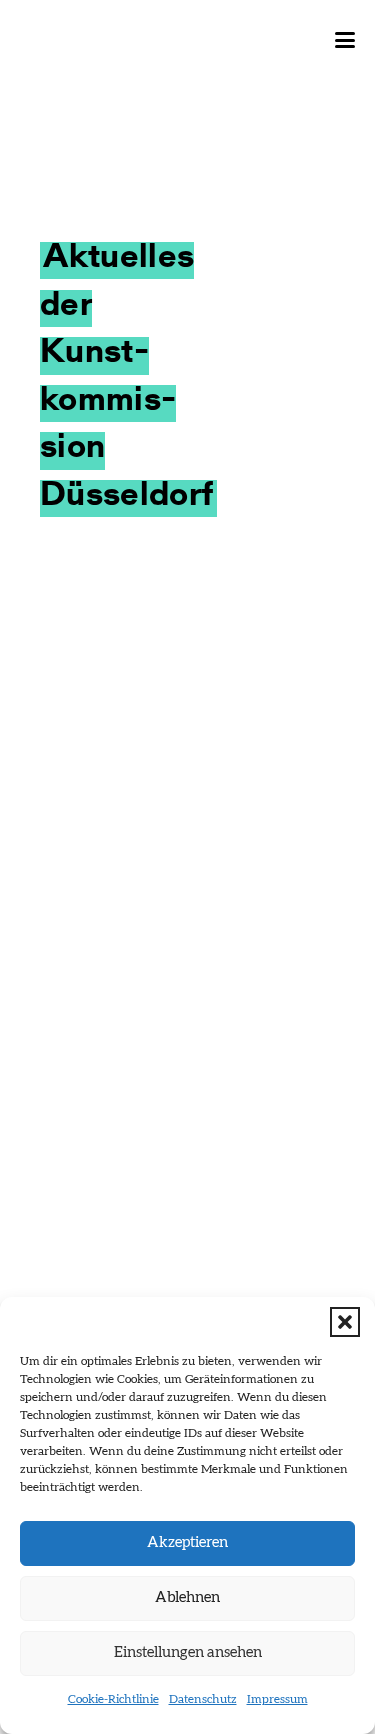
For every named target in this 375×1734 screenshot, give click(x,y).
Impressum (277, 1699)
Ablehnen (187, 1597)
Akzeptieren (187, 1542)
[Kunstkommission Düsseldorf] (115, 40)
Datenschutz (203, 1699)
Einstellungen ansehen (188, 1652)
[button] (345, 1322)
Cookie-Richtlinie (113, 1699)
